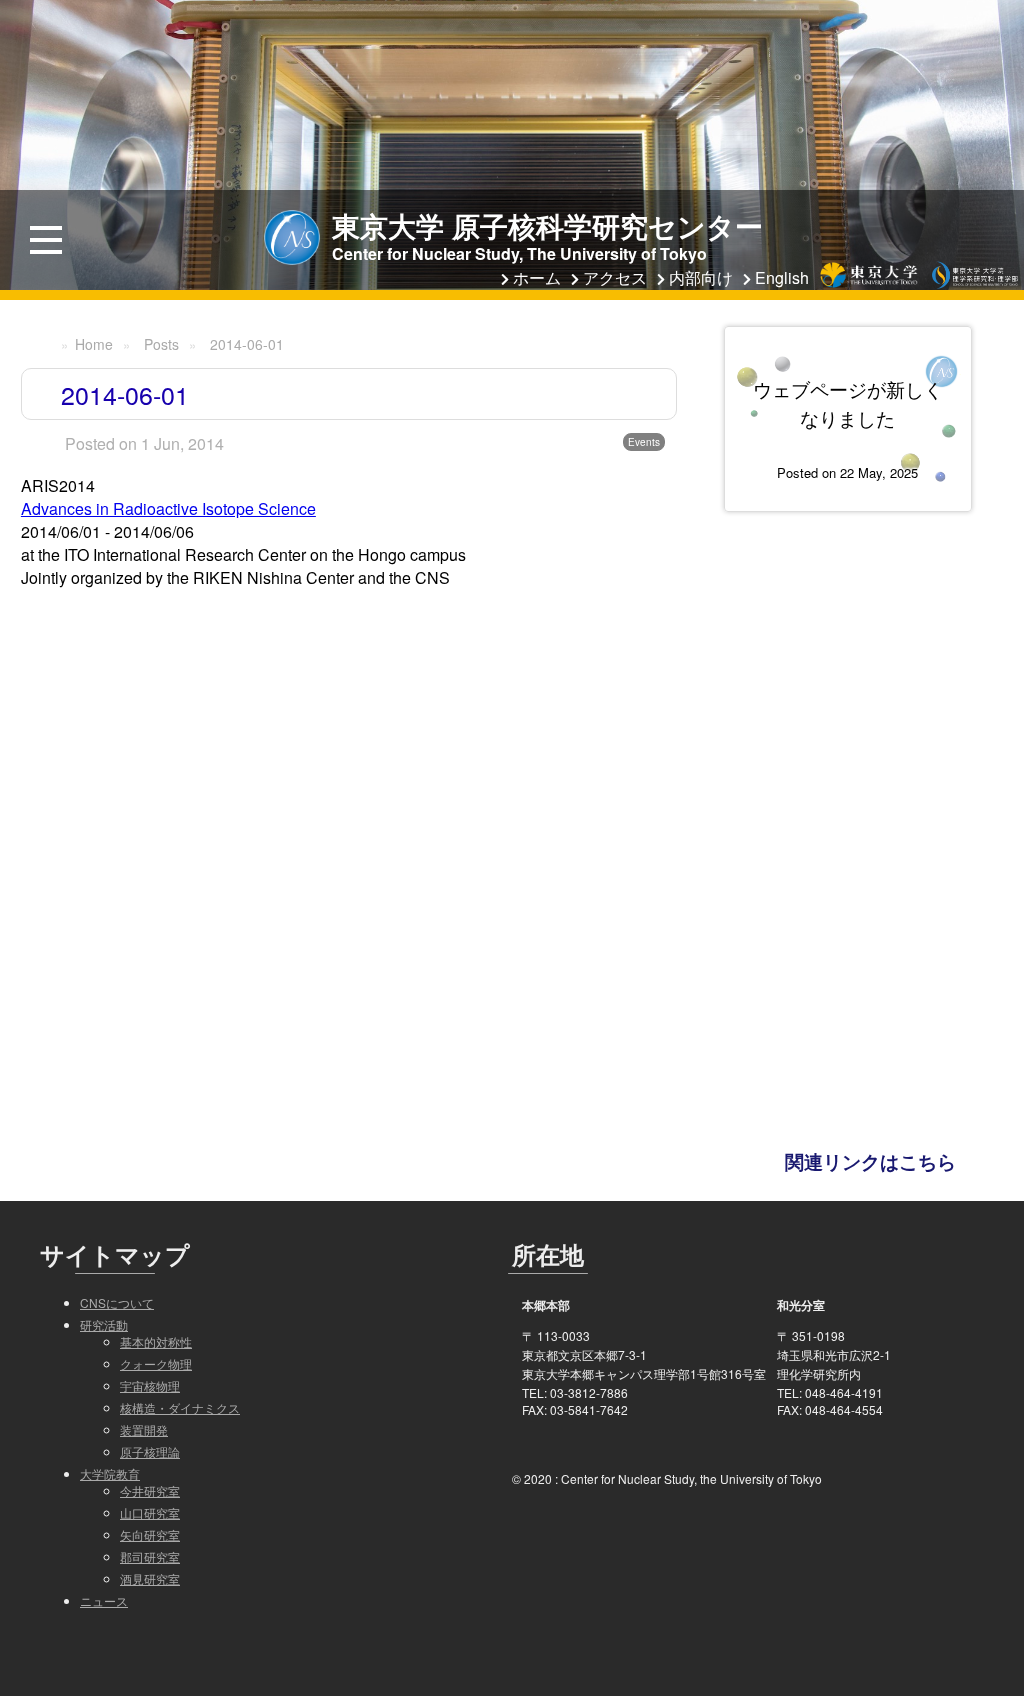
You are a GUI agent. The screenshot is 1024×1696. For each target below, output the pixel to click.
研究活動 (104, 1324)
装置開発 (144, 1429)
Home (94, 344)
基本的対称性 (156, 1341)
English (782, 277)
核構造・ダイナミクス (180, 1407)
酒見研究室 (150, 1578)
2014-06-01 (247, 344)
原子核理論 (150, 1451)
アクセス (615, 277)
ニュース (104, 1600)
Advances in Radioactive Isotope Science (168, 508)
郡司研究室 (150, 1556)
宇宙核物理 (150, 1385)
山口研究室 (150, 1512)
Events (644, 442)
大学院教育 (110, 1473)
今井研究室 (150, 1490)
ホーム (537, 277)
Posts (161, 344)
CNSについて (117, 1302)
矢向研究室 (150, 1534)
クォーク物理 (156, 1363)
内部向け (701, 277)
